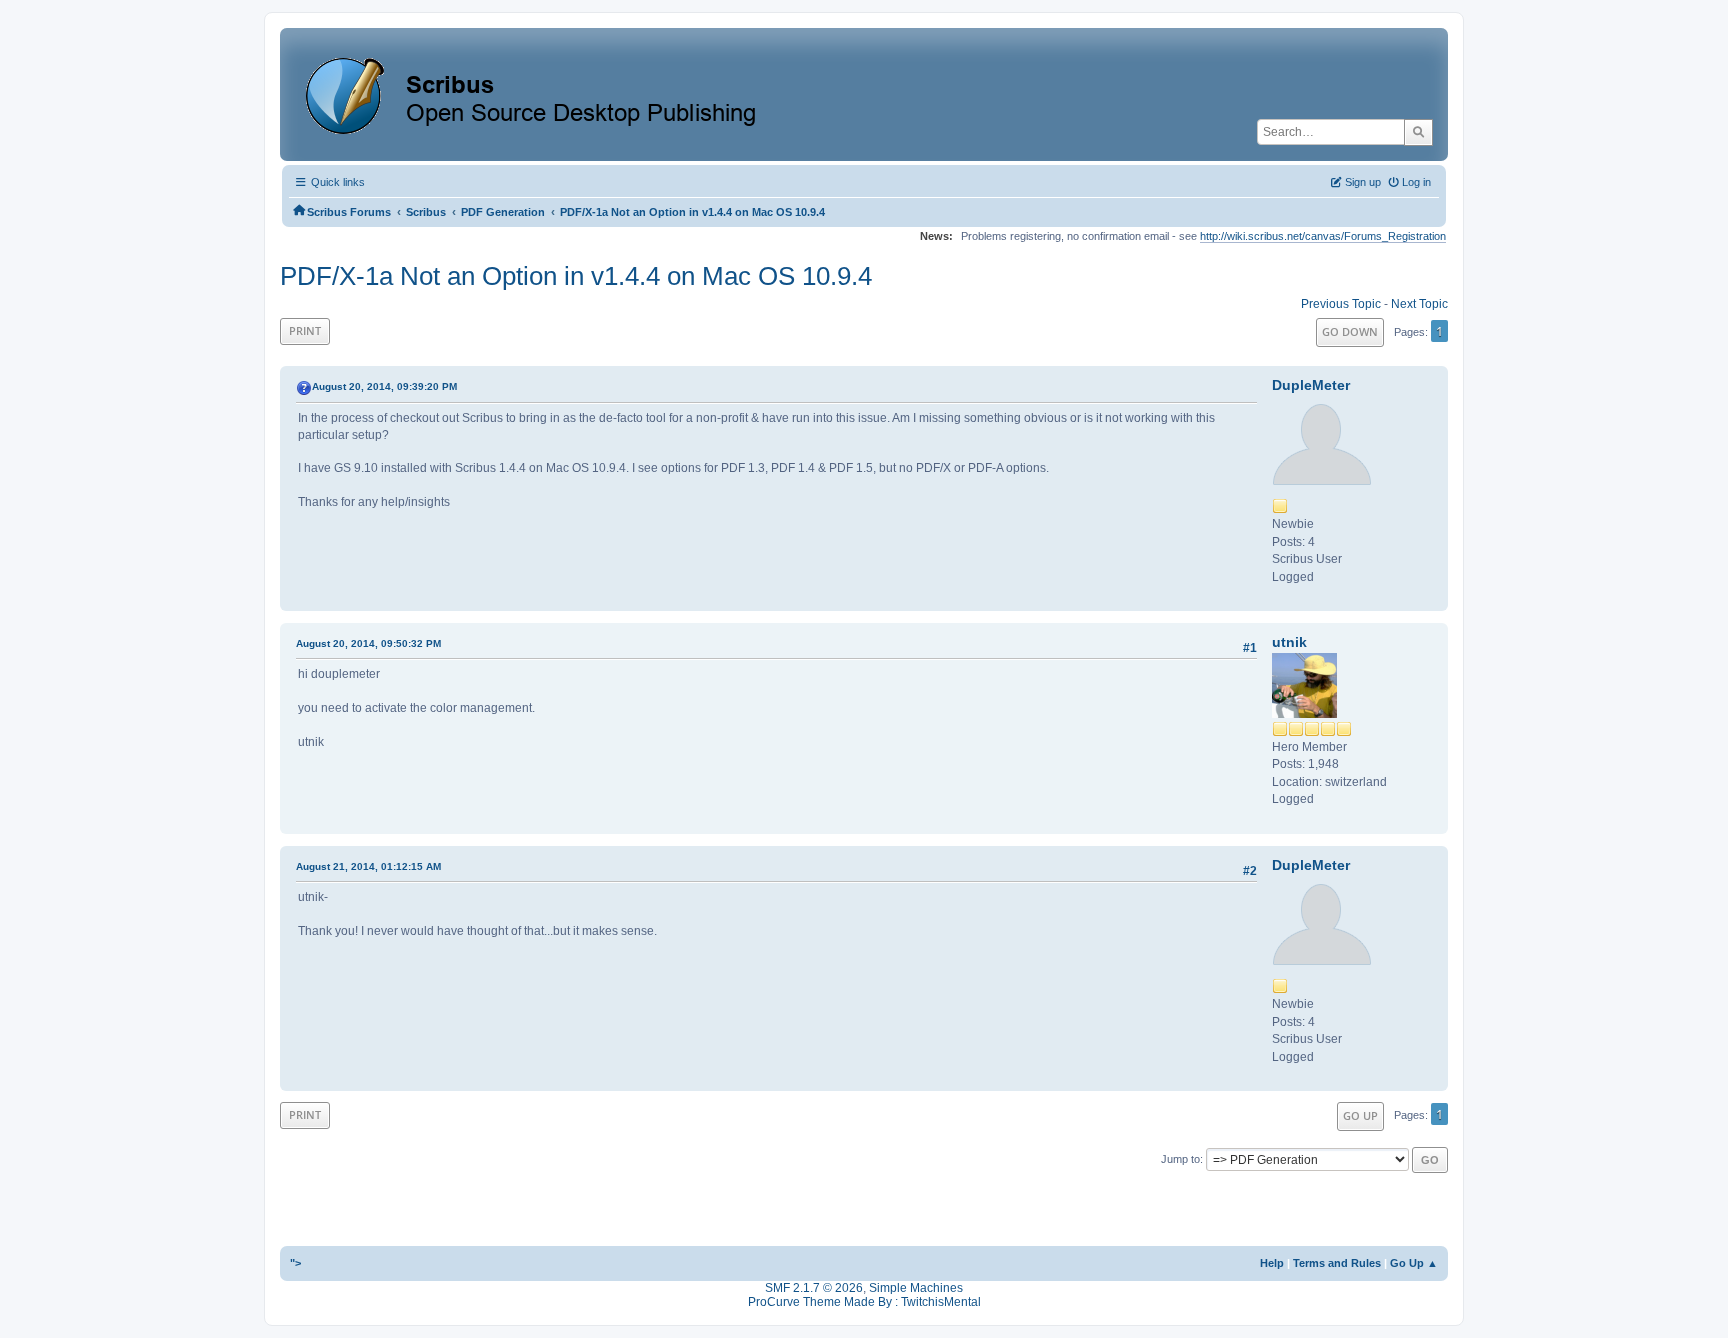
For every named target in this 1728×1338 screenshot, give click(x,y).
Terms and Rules (1337, 1263)
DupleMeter (1311, 385)
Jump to (1180, 1159)
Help (1272, 1263)
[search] (1418, 132)
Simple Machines (916, 1288)
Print (305, 330)
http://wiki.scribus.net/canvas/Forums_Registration (1323, 236)
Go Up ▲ (1414, 1263)
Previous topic (1341, 304)
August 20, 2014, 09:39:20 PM (384, 386)
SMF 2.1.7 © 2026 (814, 1288)
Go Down (1350, 331)
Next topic (1419, 304)
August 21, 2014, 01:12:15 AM (368, 866)
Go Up (1360, 1115)
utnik (1289, 642)
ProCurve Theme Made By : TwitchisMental (864, 1302)
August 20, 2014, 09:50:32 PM (368, 643)
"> (295, 1263)
